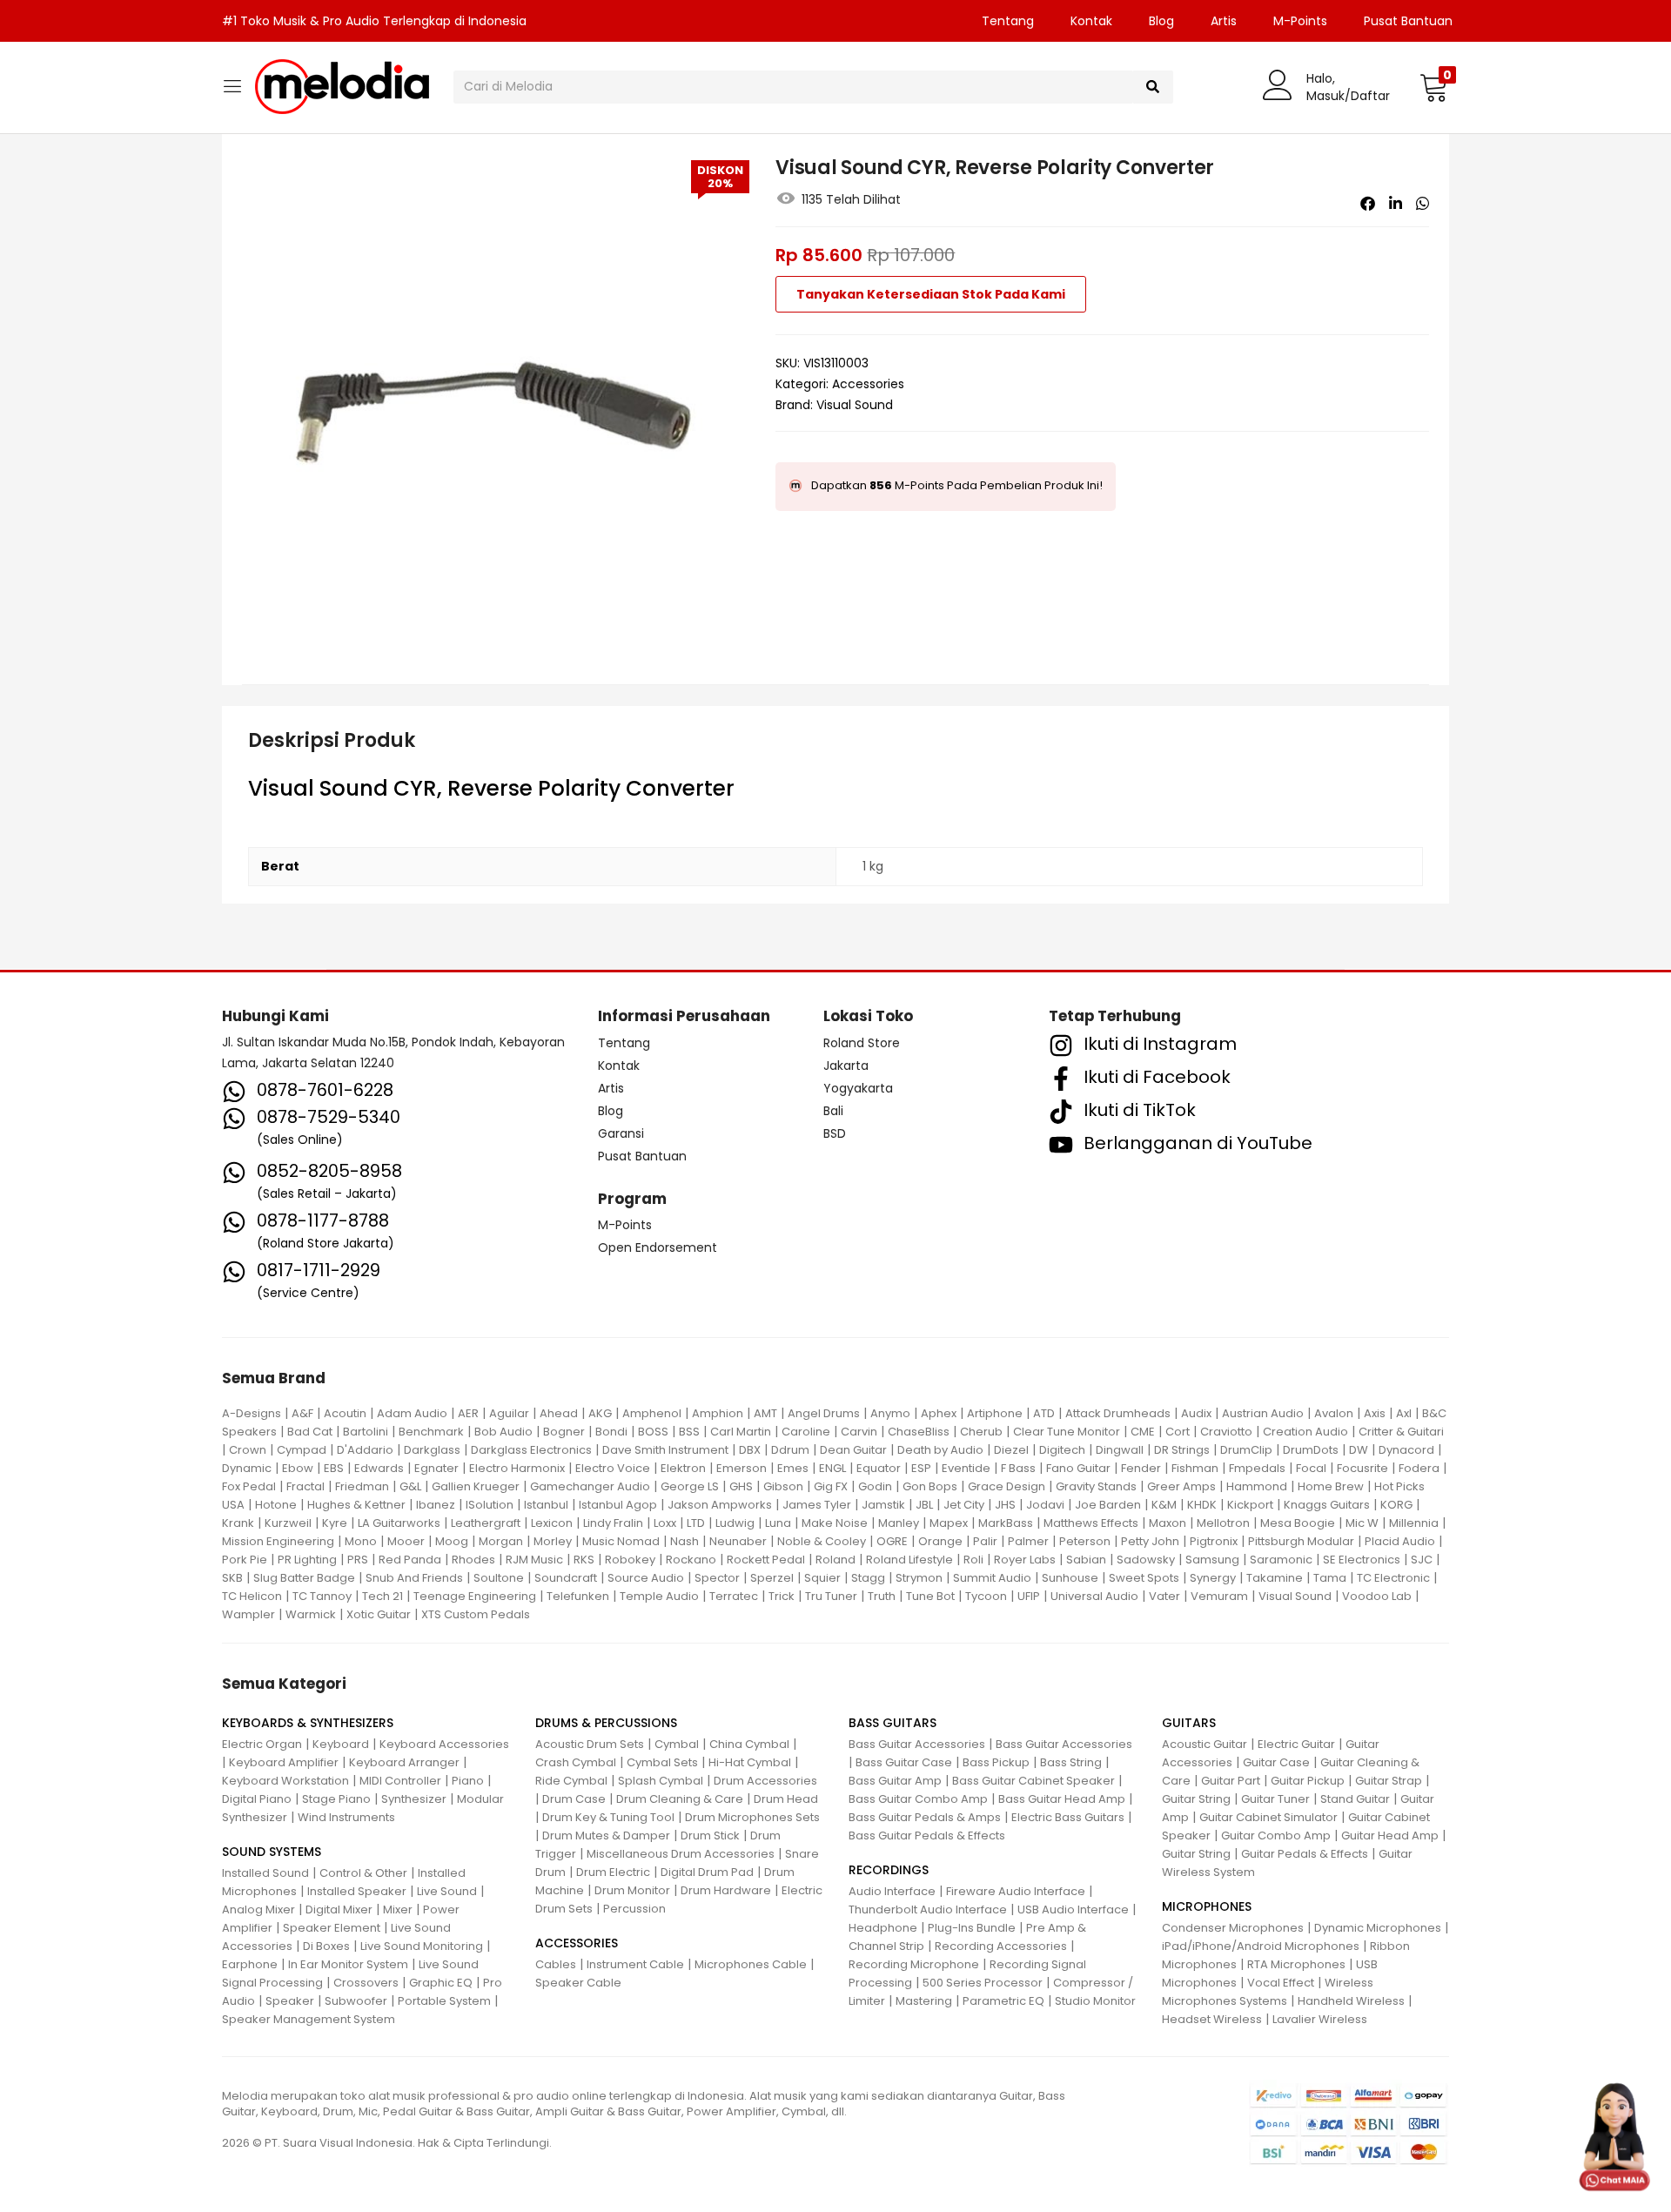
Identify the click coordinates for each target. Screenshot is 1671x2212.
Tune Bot (930, 1596)
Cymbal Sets (662, 1762)
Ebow (298, 1468)
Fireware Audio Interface (1016, 1891)
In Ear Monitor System (348, 1964)
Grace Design (1007, 1486)
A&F (302, 1413)
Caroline (806, 1432)
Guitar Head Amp (1390, 1835)
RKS (584, 1560)
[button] (1434, 87)
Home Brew (1331, 1486)
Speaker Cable (578, 1983)
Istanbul (546, 1505)
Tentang (1008, 21)
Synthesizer (414, 1799)
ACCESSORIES (577, 1943)
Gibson (783, 1486)
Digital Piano (257, 1799)
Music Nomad (621, 1541)
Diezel (1011, 1450)
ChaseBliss (919, 1432)
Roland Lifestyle (909, 1560)
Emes (793, 1468)
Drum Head (786, 1799)
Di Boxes (326, 1946)
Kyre (335, 1523)
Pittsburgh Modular (1301, 1541)
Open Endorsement (658, 1247)
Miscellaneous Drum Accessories (681, 1854)
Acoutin (345, 1413)
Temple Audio (659, 1596)
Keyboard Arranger (404, 1762)
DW (1359, 1450)
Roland (835, 1560)
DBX (750, 1450)
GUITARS (1189, 1723)
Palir (985, 1541)
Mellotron (1223, 1523)
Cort (1178, 1432)
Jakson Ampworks (720, 1505)
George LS (690, 1486)
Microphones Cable (751, 1964)
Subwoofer (356, 2001)
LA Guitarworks (399, 1523)
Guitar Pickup (1308, 1781)
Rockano (691, 1560)
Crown (248, 1450)
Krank (238, 1523)
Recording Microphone (914, 1964)
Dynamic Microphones (1378, 1928)
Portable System (444, 2001)
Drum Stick (710, 1835)
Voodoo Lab (1377, 1596)
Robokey (630, 1560)
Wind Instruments (346, 1817)
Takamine (1275, 1578)
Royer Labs (1025, 1560)
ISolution (490, 1505)
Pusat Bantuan (1408, 21)
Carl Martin (741, 1432)
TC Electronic (1393, 1578)
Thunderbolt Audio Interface (928, 1909)
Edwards (379, 1468)
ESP (921, 1468)
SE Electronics (1362, 1560)
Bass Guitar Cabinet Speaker (1033, 1781)
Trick (782, 1596)
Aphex (939, 1413)
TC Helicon (252, 1596)
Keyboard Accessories (444, 1744)
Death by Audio (940, 1450)
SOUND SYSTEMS (272, 1852)
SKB (232, 1578)
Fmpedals (1257, 1468)
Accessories (868, 384)
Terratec (734, 1596)
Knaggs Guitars (1327, 1505)
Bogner (564, 1432)
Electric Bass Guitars (1068, 1817)
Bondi (611, 1432)
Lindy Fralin (613, 1523)
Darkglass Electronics (531, 1450)
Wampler (248, 1614)
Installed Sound (265, 1873)
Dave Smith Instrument (665, 1450)
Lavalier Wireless (1320, 2019)
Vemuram (1219, 1596)
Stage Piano (336, 1799)
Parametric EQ (1003, 2001)
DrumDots (1311, 1450)
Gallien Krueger (476, 1486)
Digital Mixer (339, 1909)
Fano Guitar (1078, 1468)
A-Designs (252, 1413)
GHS (741, 1486)
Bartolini (366, 1432)
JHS (1005, 1505)
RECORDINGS (889, 1870)
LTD (696, 1523)
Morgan (501, 1541)
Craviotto (1226, 1432)
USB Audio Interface (1073, 1909)
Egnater (436, 1468)
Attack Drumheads (1118, 1413)
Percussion (634, 1909)
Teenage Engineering (475, 1596)
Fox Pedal (249, 1486)
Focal (1311, 1468)
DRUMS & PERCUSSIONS (606, 1723)
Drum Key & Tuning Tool (608, 1817)
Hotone (276, 1505)
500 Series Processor (983, 1983)
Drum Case (574, 1799)
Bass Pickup (996, 1762)
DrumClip (1246, 1450)
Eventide (966, 1468)
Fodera (1419, 1468)
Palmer (1028, 1541)
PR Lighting (307, 1560)
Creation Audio (1305, 1432)
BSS (689, 1432)
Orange (940, 1541)
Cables (556, 1964)
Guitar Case (1276, 1762)
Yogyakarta (858, 1088)
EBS (334, 1468)
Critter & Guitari (1401, 1432)
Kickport (1250, 1505)
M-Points (1300, 21)
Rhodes (473, 1560)
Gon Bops (930, 1486)
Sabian (1086, 1560)
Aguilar (509, 1413)
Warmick (311, 1614)
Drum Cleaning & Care (680, 1799)
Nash (685, 1541)
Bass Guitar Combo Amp (918, 1799)
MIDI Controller (400, 1781)
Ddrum (790, 1450)
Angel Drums (824, 1413)
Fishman (1195, 1468)
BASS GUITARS (893, 1723)
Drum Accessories (765, 1781)
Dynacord (1406, 1450)
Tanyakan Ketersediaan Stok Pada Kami (931, 294)
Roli (973, 1560)
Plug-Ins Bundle (972, 1928)
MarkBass (1006, 1523)
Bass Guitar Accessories (917, 1744)
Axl (1404, 1413)
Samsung (1212, 1560)
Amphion (718, 1413)
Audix (1196, 1413)
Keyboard (341, 1744)
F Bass (1018, 1468)
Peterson (1085, 1541)
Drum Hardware (726, 1890)
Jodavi (1045, 1505)
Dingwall (1120, 1450)
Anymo (890, 1413)
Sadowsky (1146, 1560)
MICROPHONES (1207, 1906)
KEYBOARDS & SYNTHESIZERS (308, 1723)
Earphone (250, 1964)
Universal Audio (1094, 1596)
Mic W (1362, 1523)
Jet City (964, 1505)
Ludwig (735, 1523)
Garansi (621, 1133)
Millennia (1414, 1523)
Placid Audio (1400, 1541)
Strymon (919, 1578)
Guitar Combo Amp (1276, 1835)
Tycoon (986, 1596)
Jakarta (846, 1066)
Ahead (559, 1413)
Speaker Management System (309, 2019)
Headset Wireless (1212, 2019)
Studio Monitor (1095, 2001)
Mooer (406, 1541)
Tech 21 (383, 1596)
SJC (1422, 1560)
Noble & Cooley (822, 1541)
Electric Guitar (1296, 1744)
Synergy (1213, 1578)
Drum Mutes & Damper (606, 1835)
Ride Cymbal (571, 1781)
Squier (822, 1578)
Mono (361, 1541)
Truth (882, 1596)
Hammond (1257, 1486)
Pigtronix (1214, 1541)
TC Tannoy (322, 1596)
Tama (1330, 1578)
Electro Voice (613, 1468)
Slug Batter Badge (304, 1578)
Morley (553, 1541)
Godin (875, 1486)
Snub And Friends (414, 1578)
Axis (1375, 1413)
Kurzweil (288, 1523)
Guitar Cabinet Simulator (1268, 1817)
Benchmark (431, 1432)
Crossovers (366, 1983)
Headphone (883, 1928)
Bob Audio (503, 1432)
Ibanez (436, 1505)
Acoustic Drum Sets (590, 1744)
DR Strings (1182, 1450)
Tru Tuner (831, 1596)
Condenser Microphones (1233, 1928)
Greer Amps (1181, 1486)
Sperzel (772, 1578)
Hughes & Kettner (356, 1505)
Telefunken (578, 1596)
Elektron (683, 1468)
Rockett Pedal (766, 1560)
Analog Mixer (258, 1909)
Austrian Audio (1263, 1413)
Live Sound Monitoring (422, 1946)
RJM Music (534, 1560)
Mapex (949, 1523)
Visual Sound (855, 405)
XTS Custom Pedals (476, 1614)
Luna (778, 1523)
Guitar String (1196, 1799)
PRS (358, 1560)
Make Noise (835, 1523)
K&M (1164, 1505)
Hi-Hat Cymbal (750, 1762)
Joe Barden (1108, 1505)
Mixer (398, 1909)
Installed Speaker (357, 1891)
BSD (835, 1133)
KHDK (1202, 1505)
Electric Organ (262, 1744)
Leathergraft (486, 1523)
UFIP (1029, 1596)
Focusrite (1362, 1468)
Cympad (302, 1450)
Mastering (924, 2001)
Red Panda (410, 1560)
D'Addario (365, 1450)
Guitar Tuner (1275, 1799)
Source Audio (646, 1578)
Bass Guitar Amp (895, 1781)
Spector (717, 1578)
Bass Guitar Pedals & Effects (927, 1835)
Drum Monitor (632, 1890)
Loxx (665, 1523)
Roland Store (862, 1043)
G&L (410, 1486)
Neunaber (738, 1541)
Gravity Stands (1096, 1486)
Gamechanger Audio (590, 1486)
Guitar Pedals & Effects (1305, 1854)
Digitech (1062, 1450)
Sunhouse (1070, 1578)
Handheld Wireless (1351, 2001)
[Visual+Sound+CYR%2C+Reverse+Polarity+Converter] (1396, 204)
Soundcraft (566, 1578)
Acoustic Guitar (1205, 1744)
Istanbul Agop (618, 1505)
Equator (879, 1468)
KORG (1396, 1505)
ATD (1044, 1413)
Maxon (1168, 1523)
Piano (468, 1781)
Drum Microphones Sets (752, 1817)
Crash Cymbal (576, 1762)
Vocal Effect (1281, 1983)
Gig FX (831, 1486)
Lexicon (552, 1523)
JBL (924, 1505)
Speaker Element (332, 1928)
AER (468, 1413)
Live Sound (447, 1891)
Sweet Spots (1144, 1578)
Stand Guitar (1355, 1799)
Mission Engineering (278, 1541)
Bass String (1071, 1762)
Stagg (868, 1578)
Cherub (981, 1432)
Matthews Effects (1091, 1523)
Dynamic (247, 1468)
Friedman (362, 1486)
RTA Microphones (1296, 1964)
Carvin (859, 1432)
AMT (765, 1413)
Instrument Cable (635, 1964)
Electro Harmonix (517, 1468)
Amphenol (652, 1413)
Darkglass (432, 1450)
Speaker (290, 2001)
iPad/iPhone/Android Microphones (1261, 1946)
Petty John (1150, 1541)
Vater (1164, 1596)
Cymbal (677, 1744)
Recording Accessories (1001, 1946)
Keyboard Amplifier (284, 1762)
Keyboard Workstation (285, 1781)
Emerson (742, 1468)
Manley (899, 1523)
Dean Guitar (853, 1450)
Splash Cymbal (661, 1781)
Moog (452, 1541)
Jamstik (883, 1505)
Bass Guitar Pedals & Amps (925, 1817)
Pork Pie (245, 1560)
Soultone (499, 1578)
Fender (1141, 1468)
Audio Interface (892, 1891)
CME (1143, 1432)
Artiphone (995, 1413)
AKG (600, 1413)
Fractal (305, 1486)
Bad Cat (310, 1432)
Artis (1224, 21)
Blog (1161, 21)
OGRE (892, 1541)
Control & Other (363, 1873)
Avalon (1334, 1413)
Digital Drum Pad (707, 1872)
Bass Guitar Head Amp (1062, 1799)
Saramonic (1281, 1560)
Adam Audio (412, 1413)
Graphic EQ (441, 1983)
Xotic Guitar (379, 1614)
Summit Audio (992, 1578)
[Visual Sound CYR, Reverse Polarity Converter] (1368, 204)
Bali (833, 1111)
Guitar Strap (1389, 1781)
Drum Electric (613, 1872)
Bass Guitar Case (904, 1762)
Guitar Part (1231, 1781)
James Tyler (817, 1505)
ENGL (832, 1468)
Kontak (1091, 21)
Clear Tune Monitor (1067, 1432)
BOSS (653, 1432)
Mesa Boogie (1298, 1523)
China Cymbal (749, 1744)
